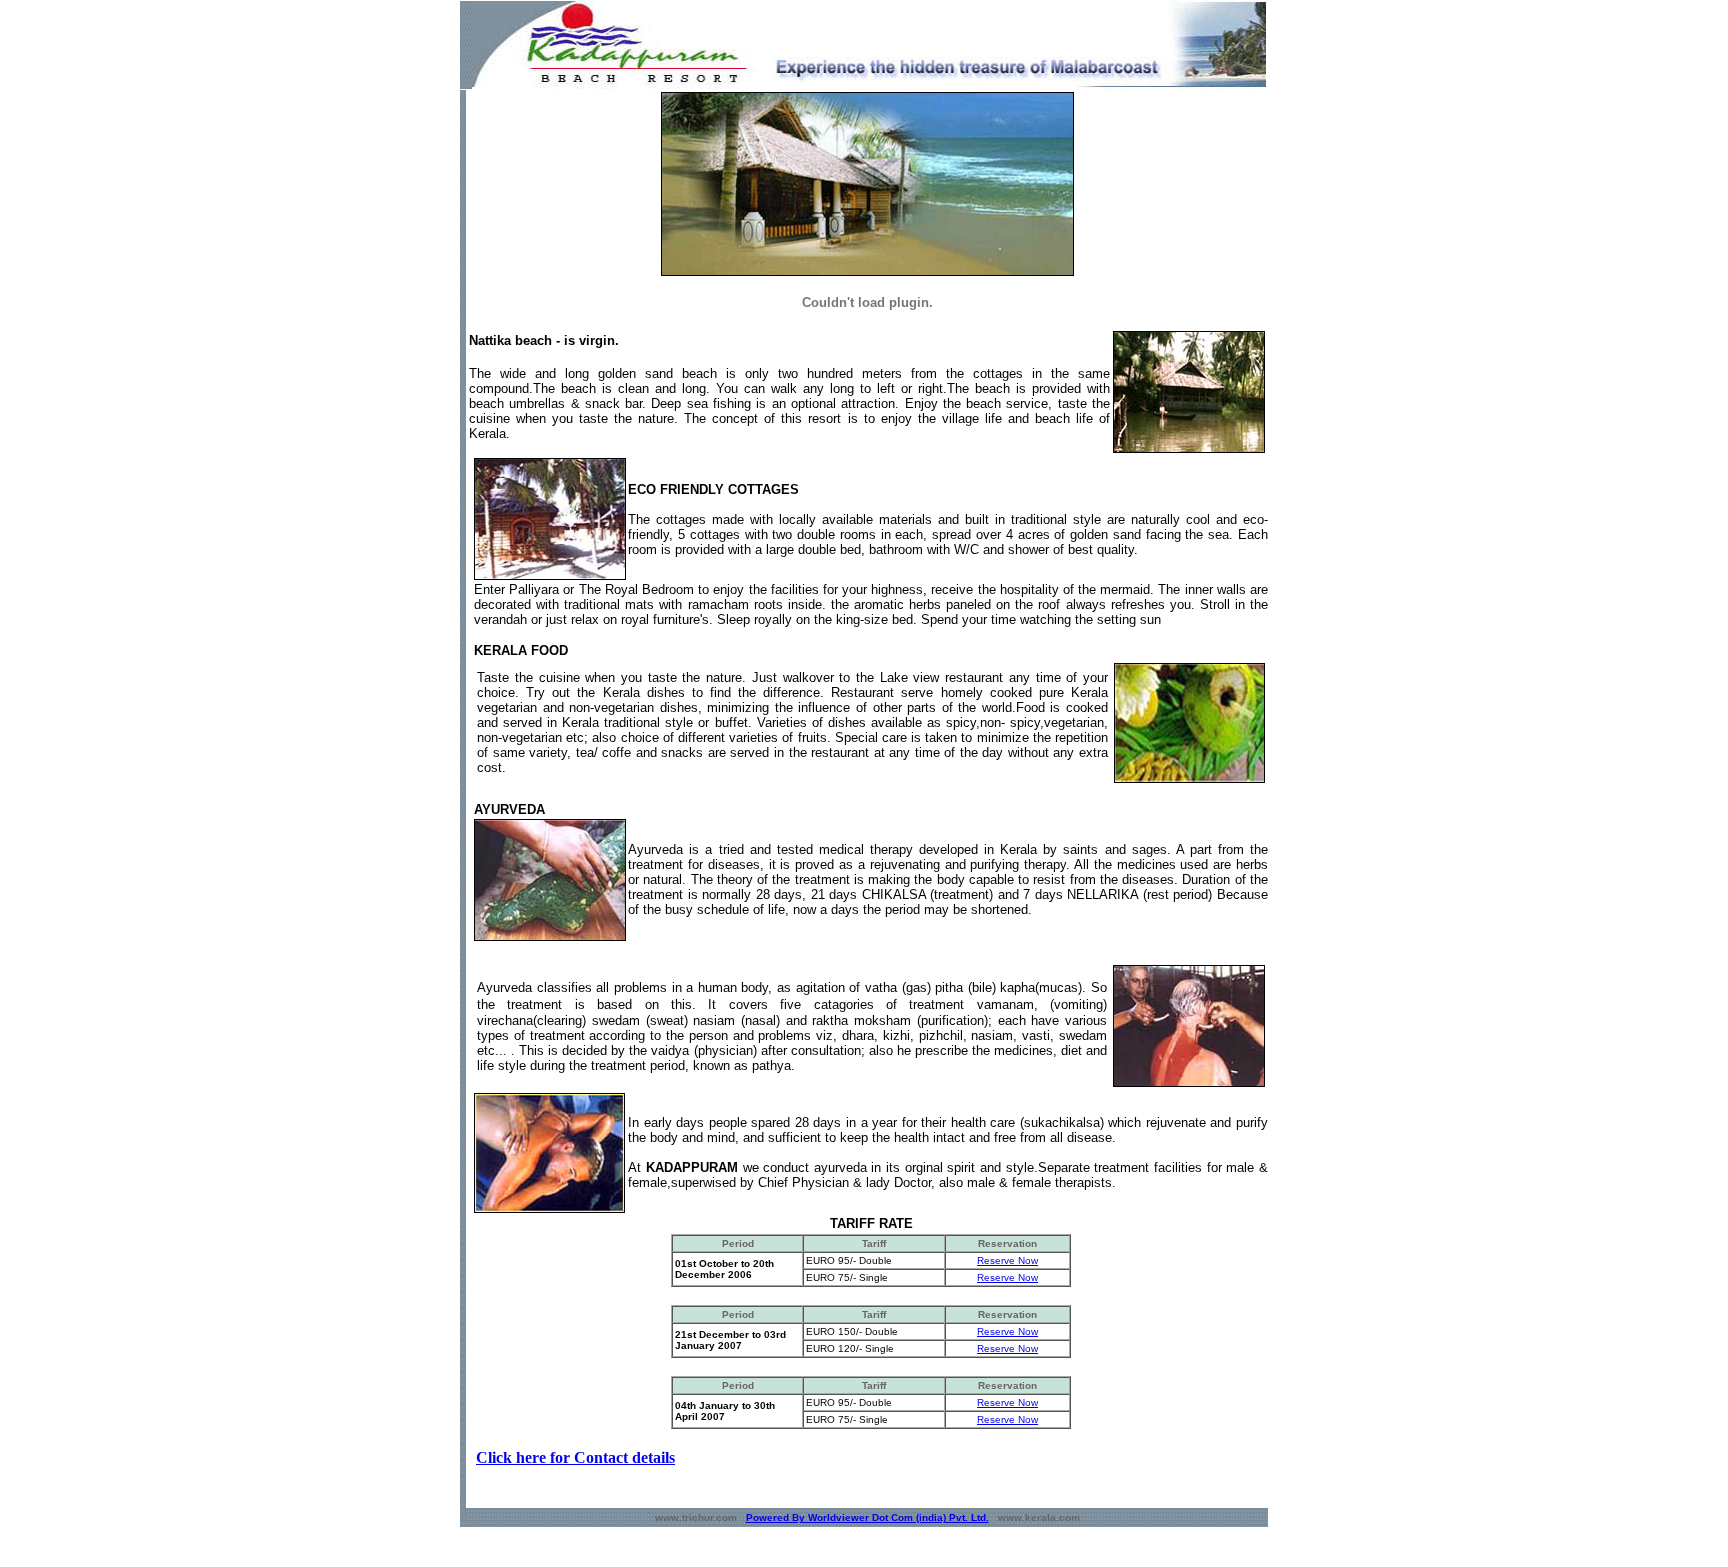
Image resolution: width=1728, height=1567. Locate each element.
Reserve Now (1007, 1260)
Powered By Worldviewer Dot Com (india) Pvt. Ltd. (867, 1517)
